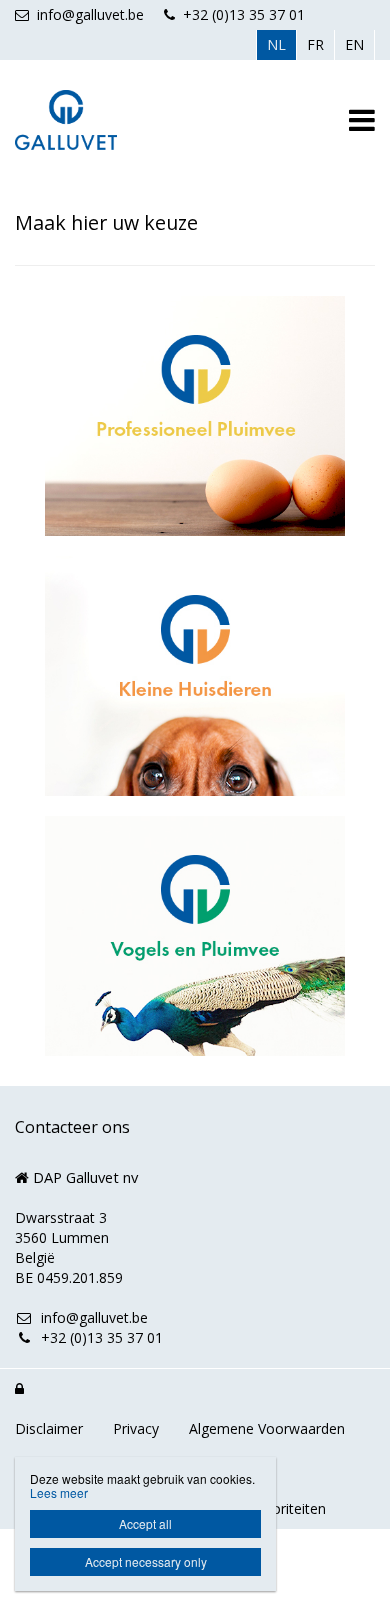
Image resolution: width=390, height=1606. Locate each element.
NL (276, 44)
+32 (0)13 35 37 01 (244, 14)
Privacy (136, 1428)
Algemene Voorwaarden (267, 1428)
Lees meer (59, 1492)
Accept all (145, 1523)
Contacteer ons (72, 1127)
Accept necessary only (146, 1561)
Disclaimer (49, 1428)
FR (315, 44)
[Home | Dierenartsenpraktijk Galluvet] (96, 120)
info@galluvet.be (90, 14)
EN (354, 44)
